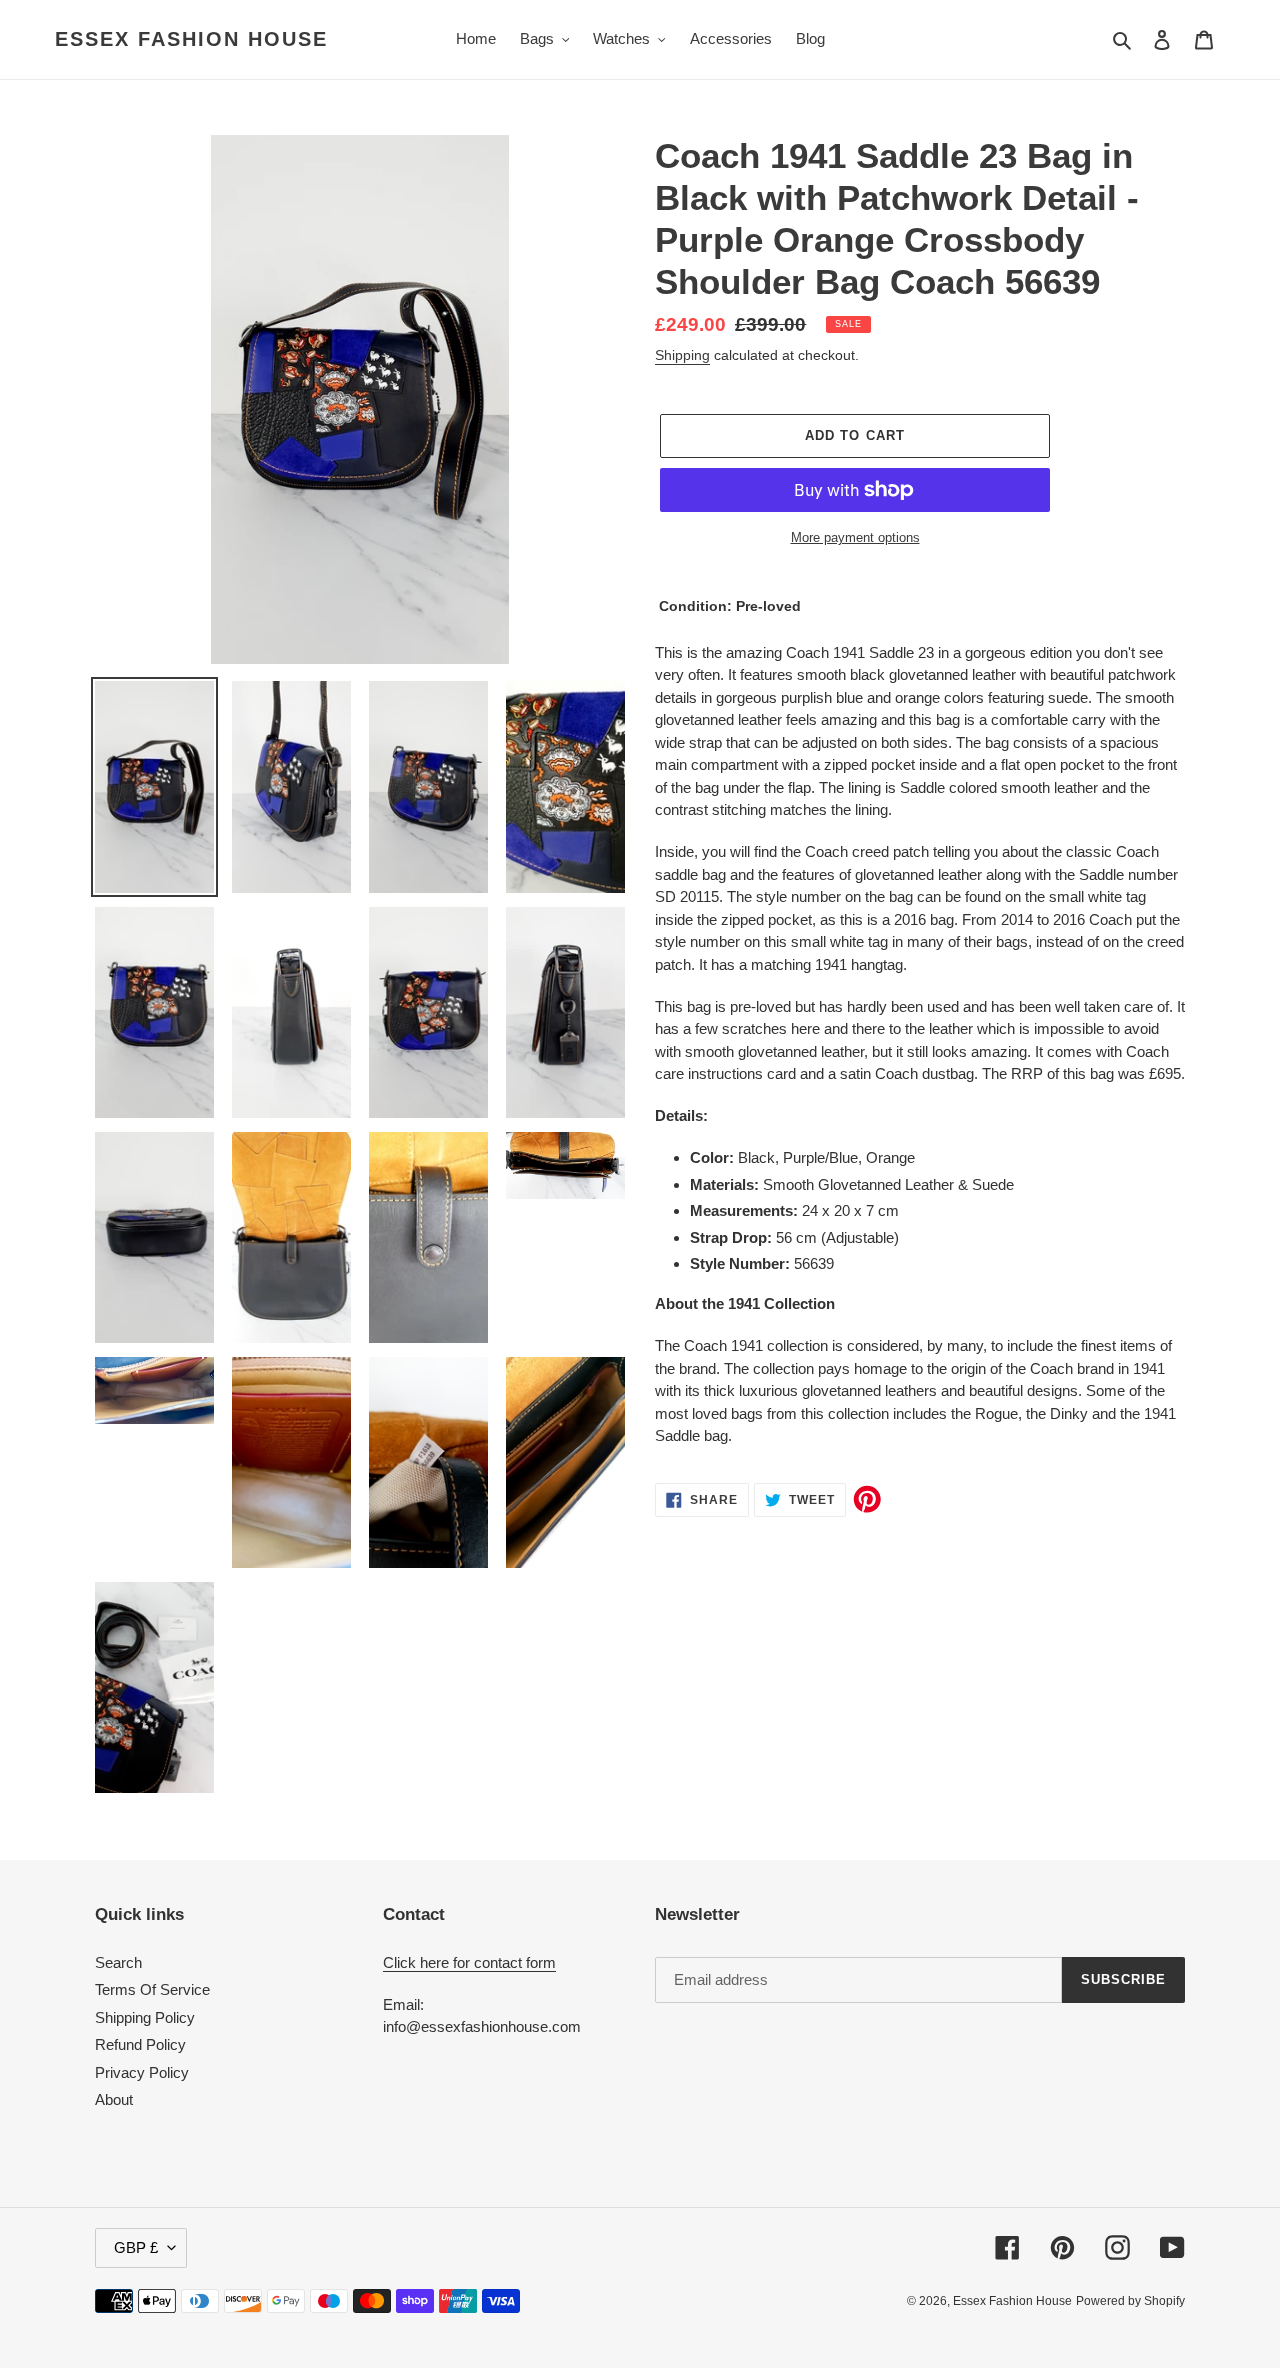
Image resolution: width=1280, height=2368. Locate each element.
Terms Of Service (152, 1989)
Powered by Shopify (1130, 2301)
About (114, 2099)
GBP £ (136, 2247)
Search (118, 1962)
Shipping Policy (145, 2017)
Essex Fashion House (191, 39)
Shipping (682, 355)
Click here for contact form (469, 1962)
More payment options (855, 537)
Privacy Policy (142, 2072)
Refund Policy (140, 2044)
